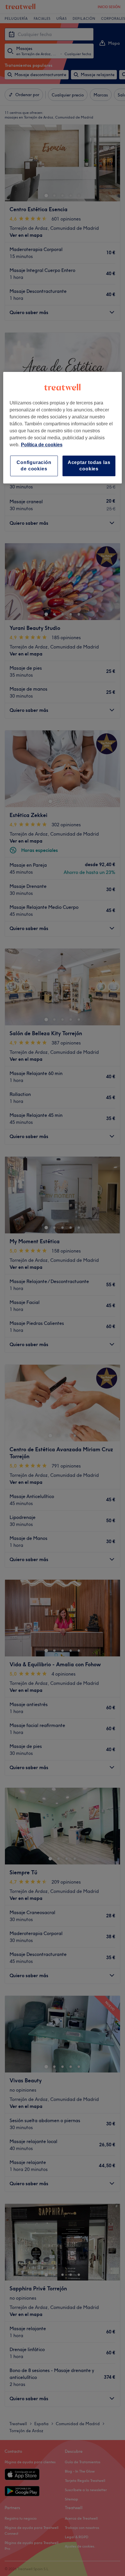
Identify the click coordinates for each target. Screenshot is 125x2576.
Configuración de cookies (34, 466)
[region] (63, 428)
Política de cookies (42, 445)
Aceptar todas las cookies (89, 466)
